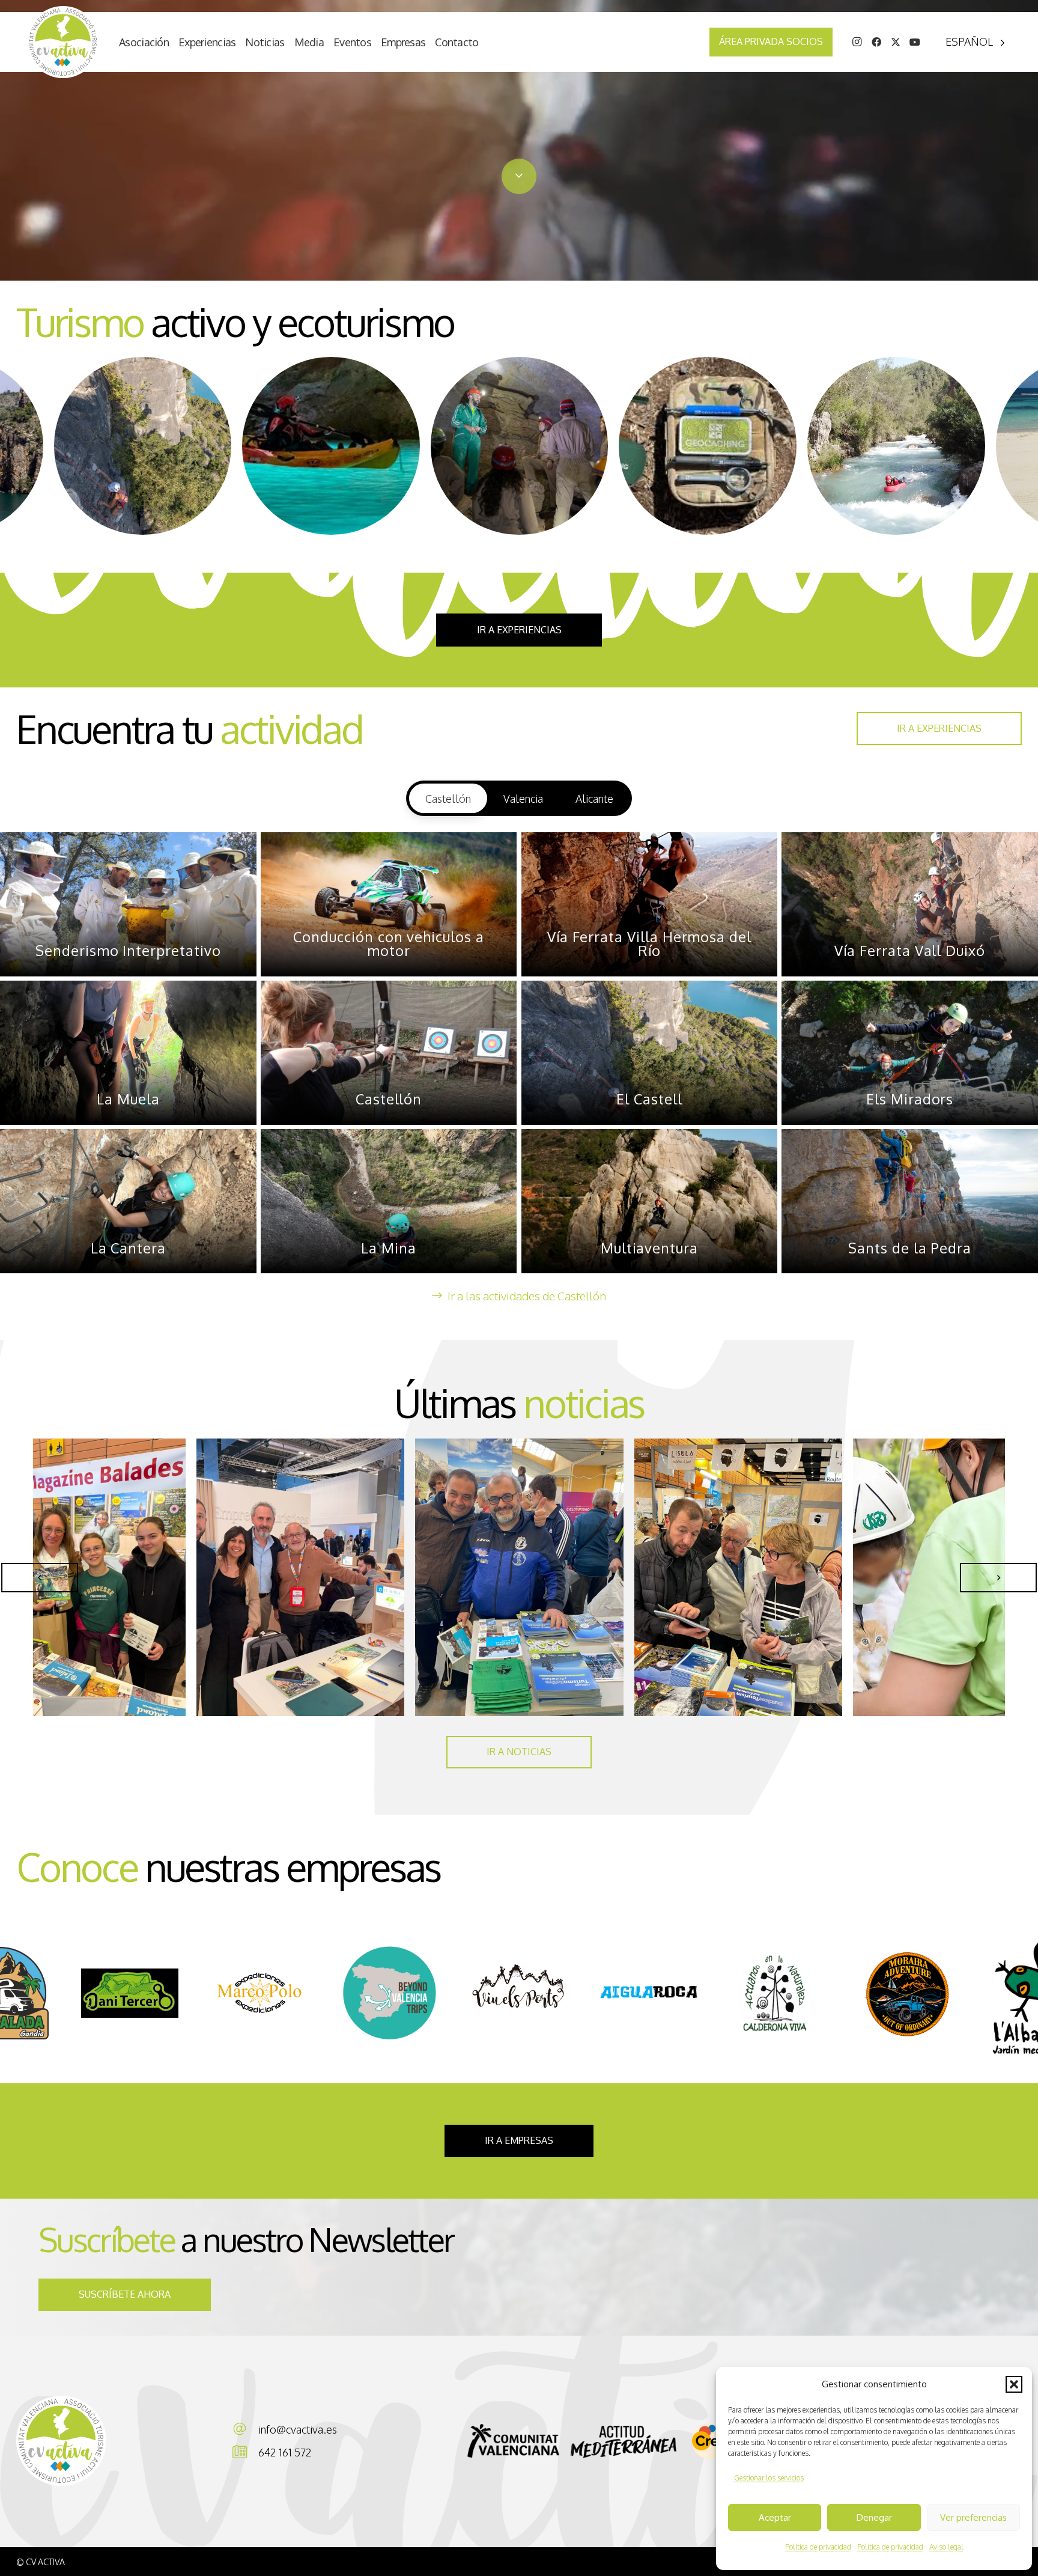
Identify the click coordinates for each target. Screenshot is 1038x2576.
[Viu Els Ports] (130, 1993)
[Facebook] (876, 42)
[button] (1014, 2384)
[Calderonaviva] (389, 1993)
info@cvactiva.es (298, 2429)
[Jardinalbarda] (649, 1993)
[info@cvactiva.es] (245, 2429)
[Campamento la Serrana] (778, 1993)
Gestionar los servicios (769, 2478)
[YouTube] (915, 42)
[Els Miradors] (910, 1053)
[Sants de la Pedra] (910, 1201)
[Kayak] (331, 446)
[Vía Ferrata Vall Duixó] (910, 904)
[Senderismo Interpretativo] (128, 904)
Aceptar (775, 2517)
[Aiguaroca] (259, 1993)
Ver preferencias (973, 2517)
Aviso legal (946, 2547)
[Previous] (40, 1578)
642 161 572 (285, 2452)
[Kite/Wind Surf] (519, 446)
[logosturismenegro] (627, 2441)
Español (969, 41)
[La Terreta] (908, 1993)
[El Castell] (650, 1053)
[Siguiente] (998, 1578)
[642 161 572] (245, 2452)
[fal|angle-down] (519, 176)
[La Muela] (128, 1053)
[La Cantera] (128, 1201)
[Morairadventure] (519, 1993)
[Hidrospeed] (142, 446)
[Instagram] (857, 42)
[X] (896, 42)
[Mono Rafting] (708, 446)
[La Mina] (389, 1201)
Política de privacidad (818, 2547)
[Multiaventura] (896, 446)
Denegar (874, 2517)
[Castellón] (389, 1053)
